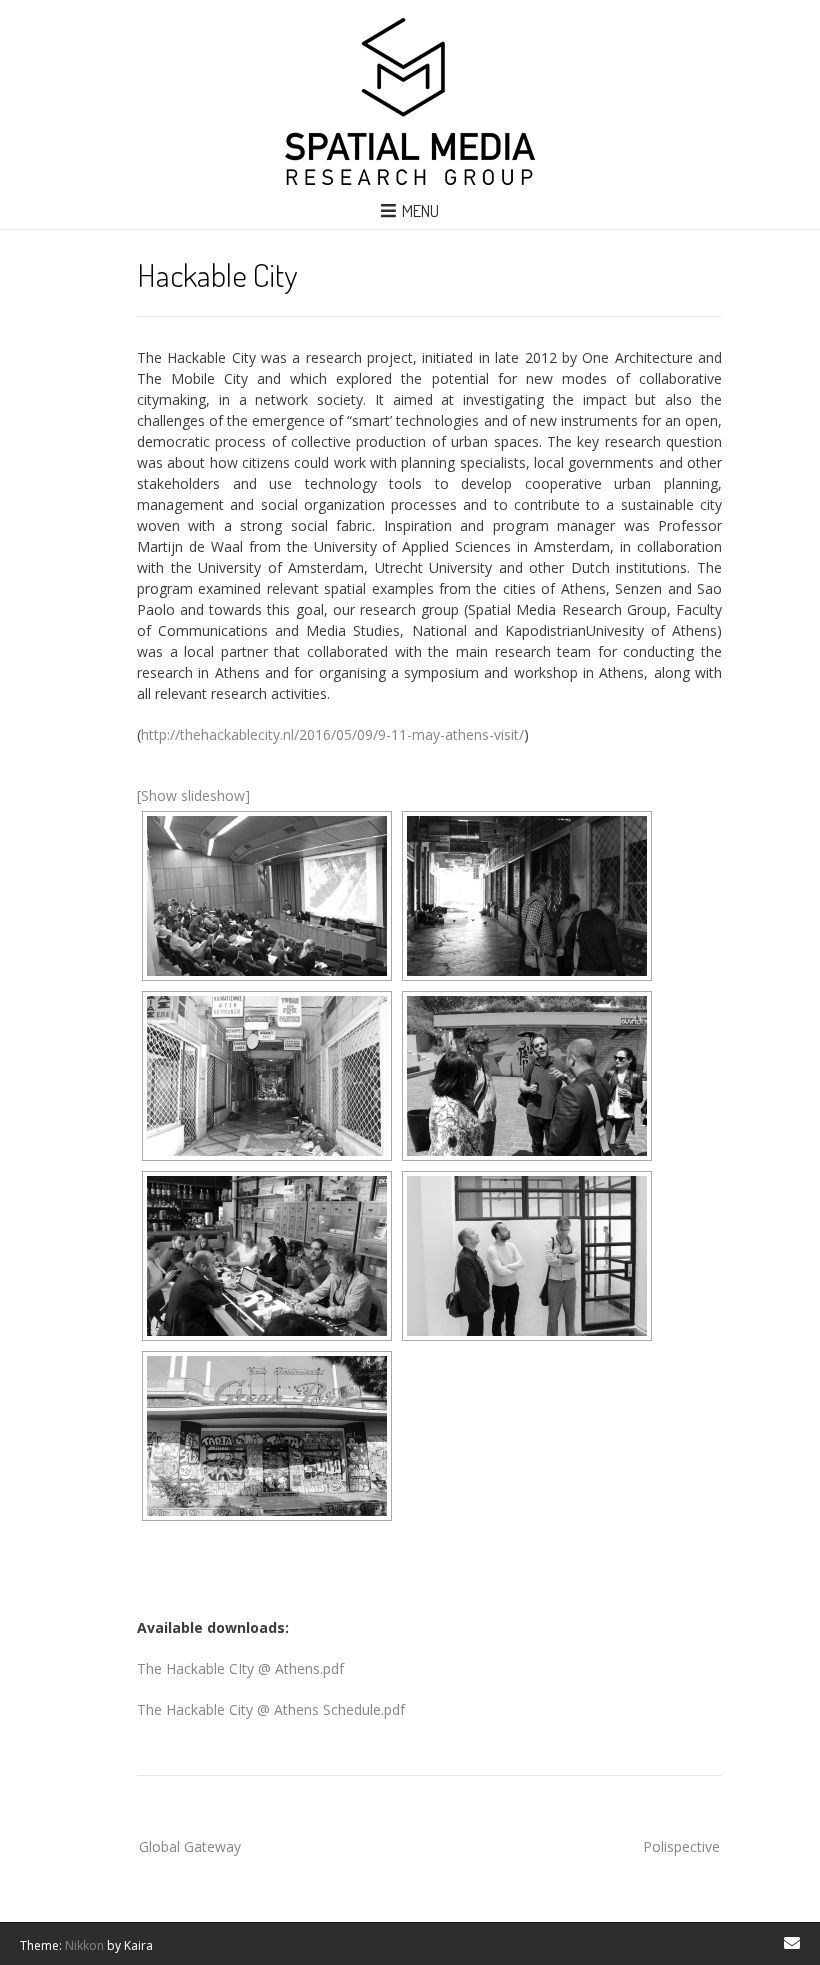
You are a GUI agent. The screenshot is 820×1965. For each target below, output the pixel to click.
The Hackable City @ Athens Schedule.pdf (271, 1709)
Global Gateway (190, 1846)
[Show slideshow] (193, 795)
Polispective (681, 1846)
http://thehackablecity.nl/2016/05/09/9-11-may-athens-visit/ (332, 734)
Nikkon (84, 1945)
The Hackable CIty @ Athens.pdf (240, 1668)
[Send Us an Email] (792, 1943)
